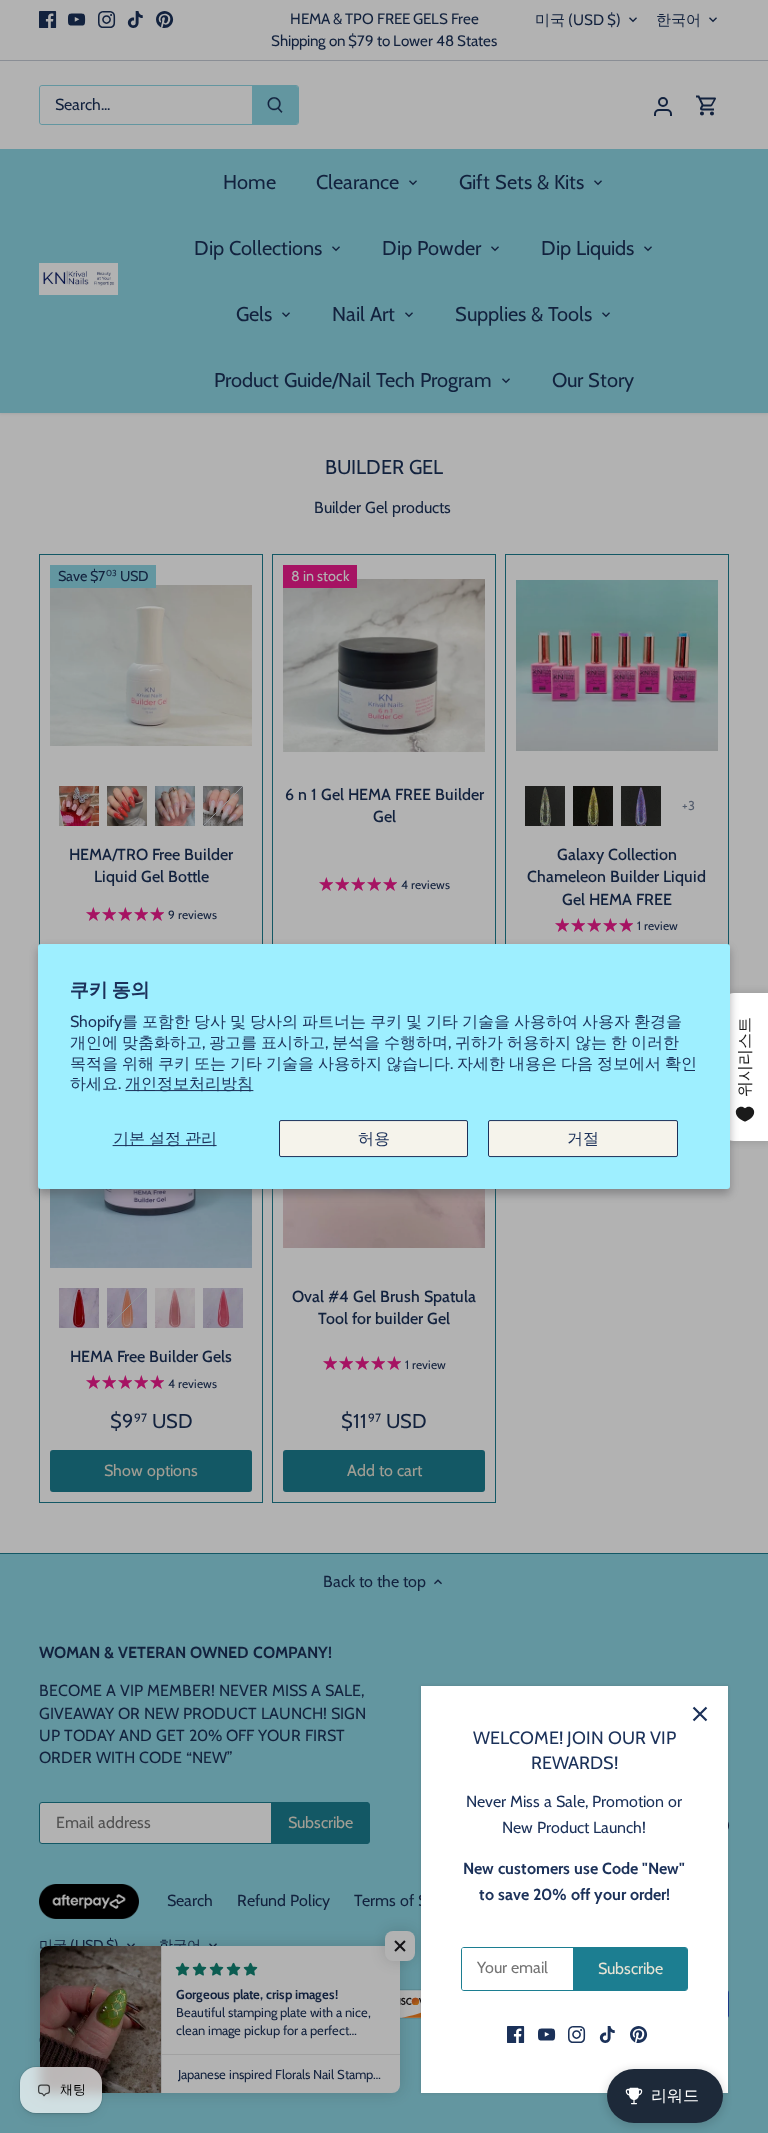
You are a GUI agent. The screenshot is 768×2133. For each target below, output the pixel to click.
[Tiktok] (607, 2034)
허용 (374, 1138)
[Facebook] (515, 2034)
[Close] (700, 1714)
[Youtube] (546, 2034)
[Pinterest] (638, 2034)
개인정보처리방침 (189, 1083)
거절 (583, 1138)
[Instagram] (576, 2034)
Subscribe (630, 1968)
